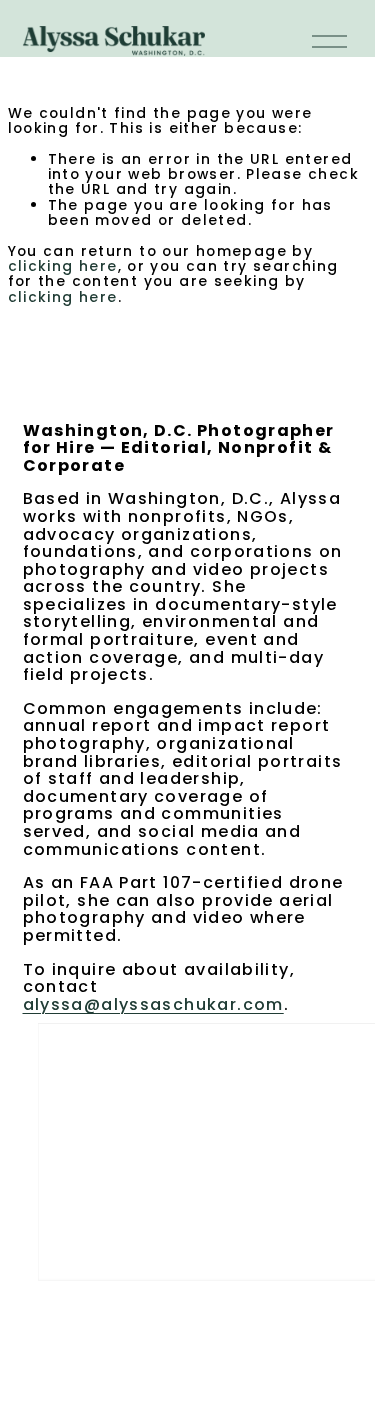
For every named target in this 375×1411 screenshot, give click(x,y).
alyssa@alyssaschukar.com (153, 1005)
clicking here (63, 266)
